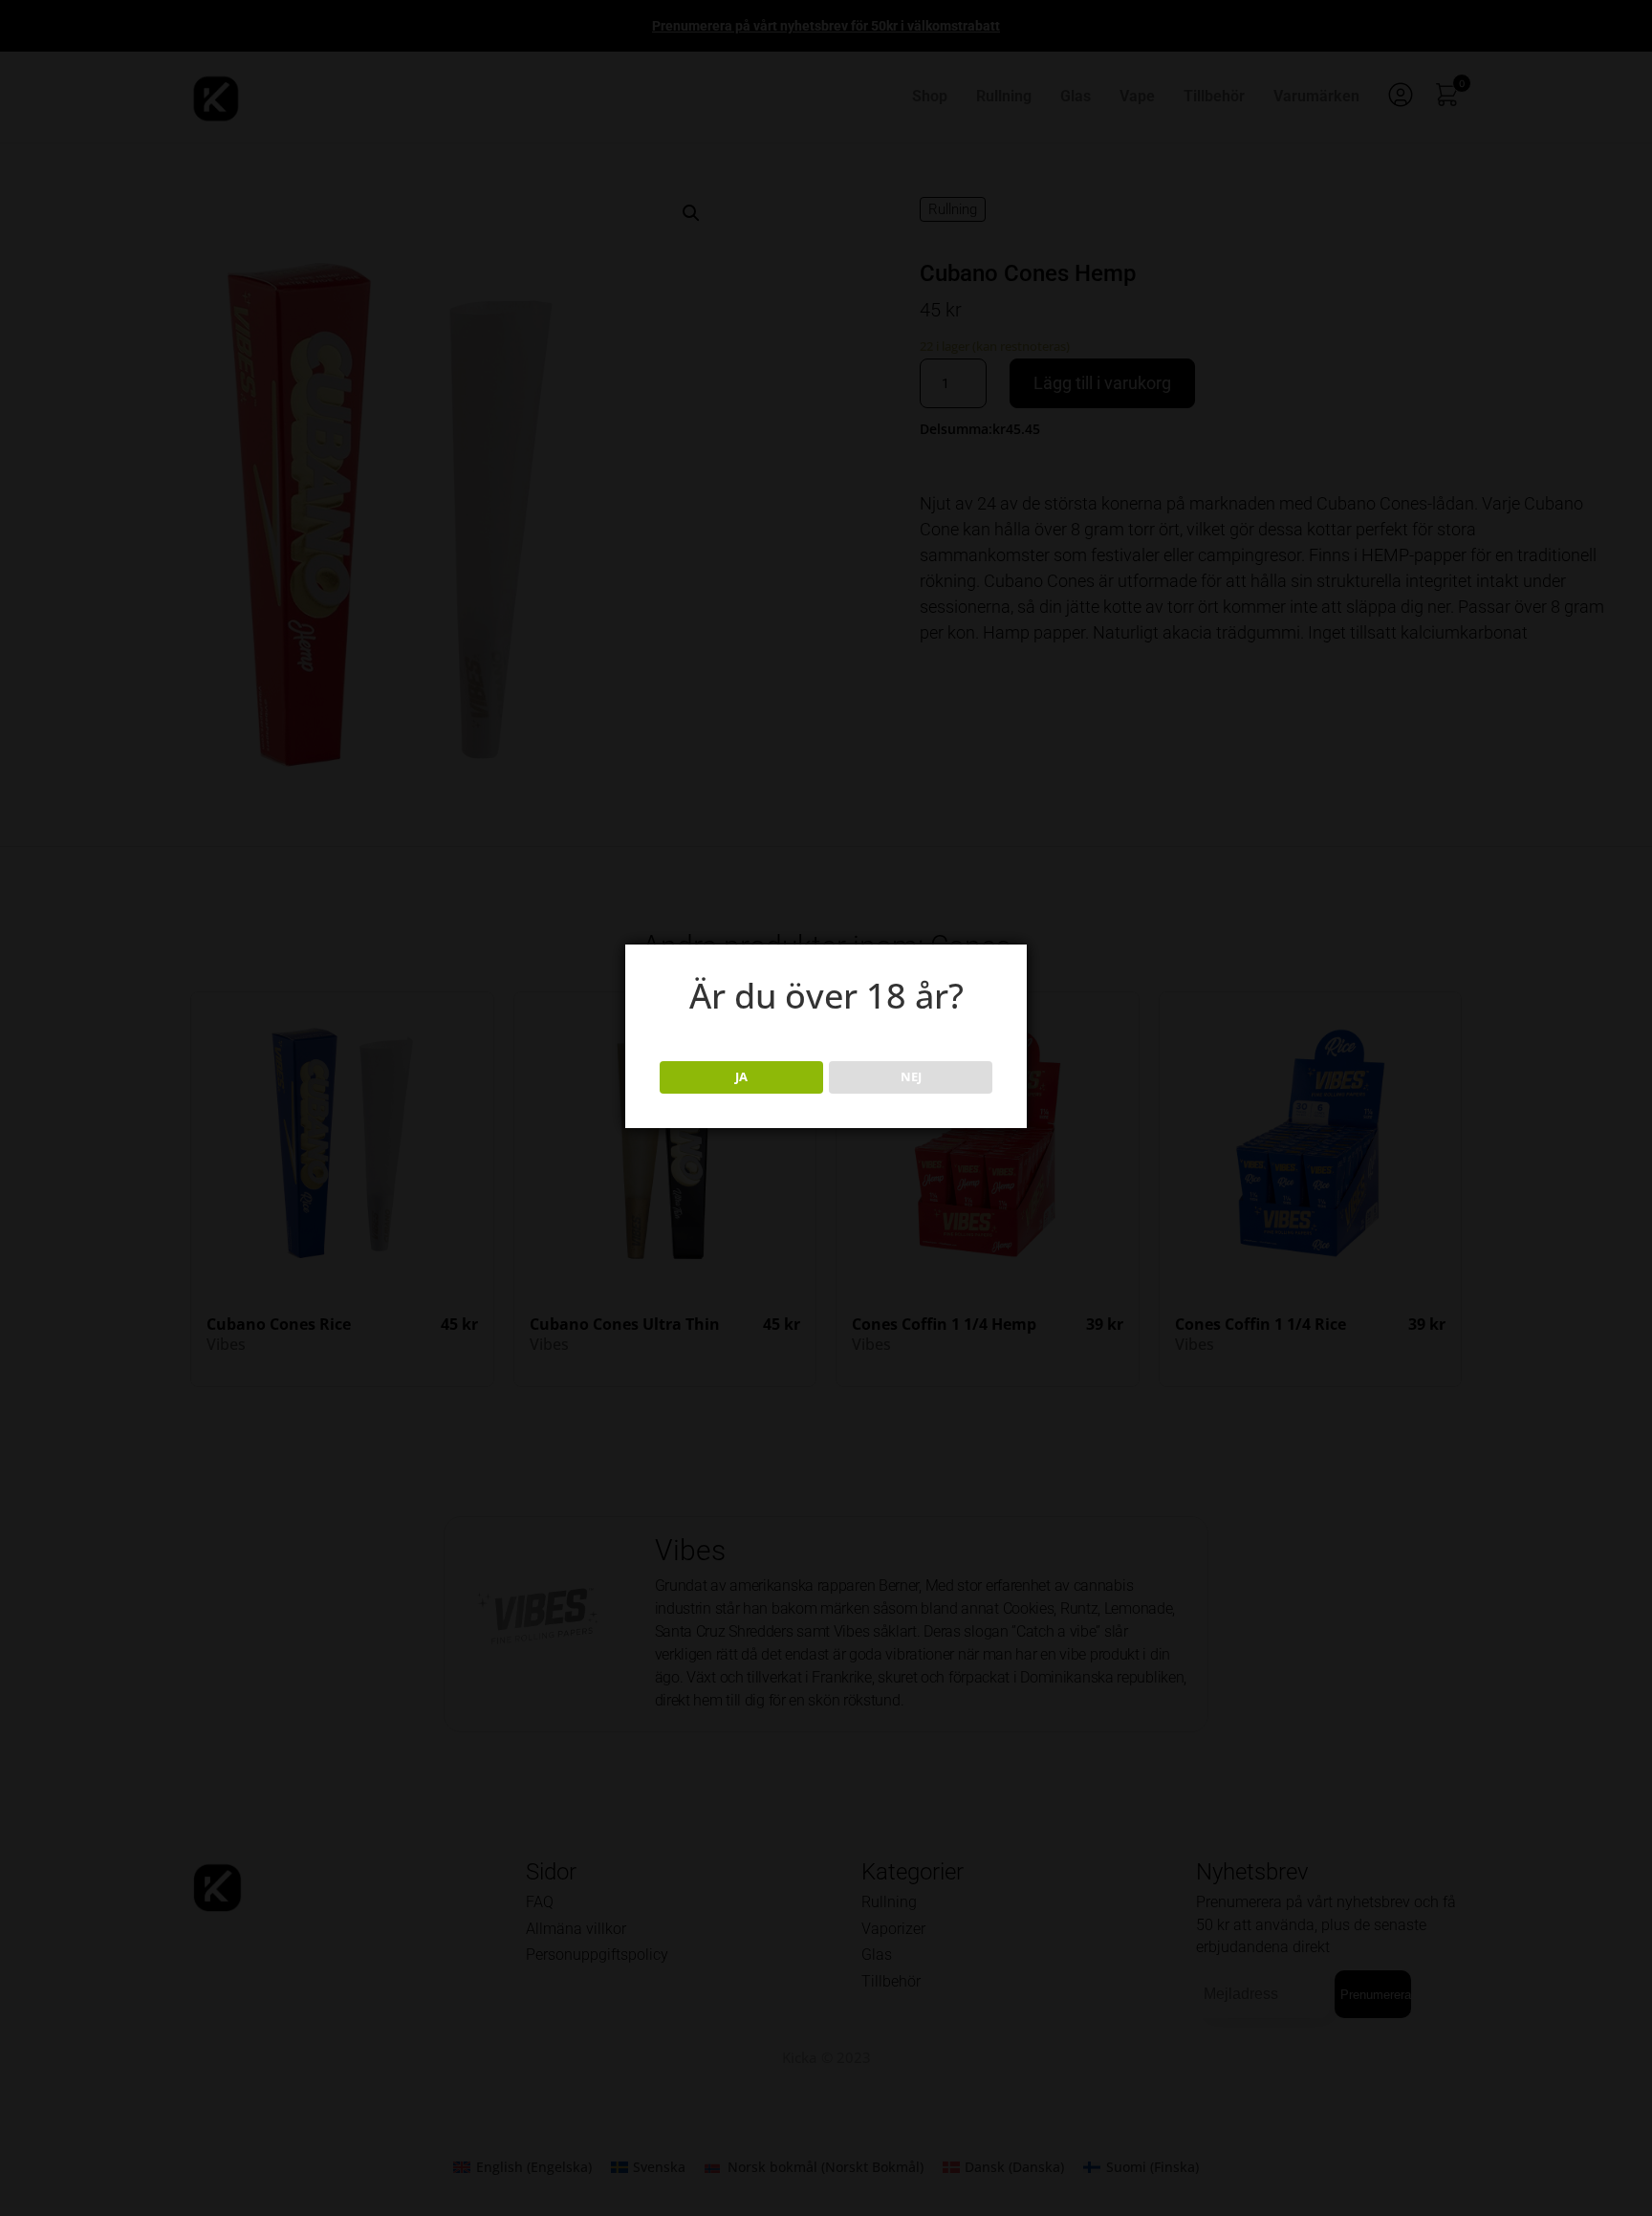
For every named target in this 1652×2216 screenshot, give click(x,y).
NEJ (911, 1076)
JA (741, 1076)
